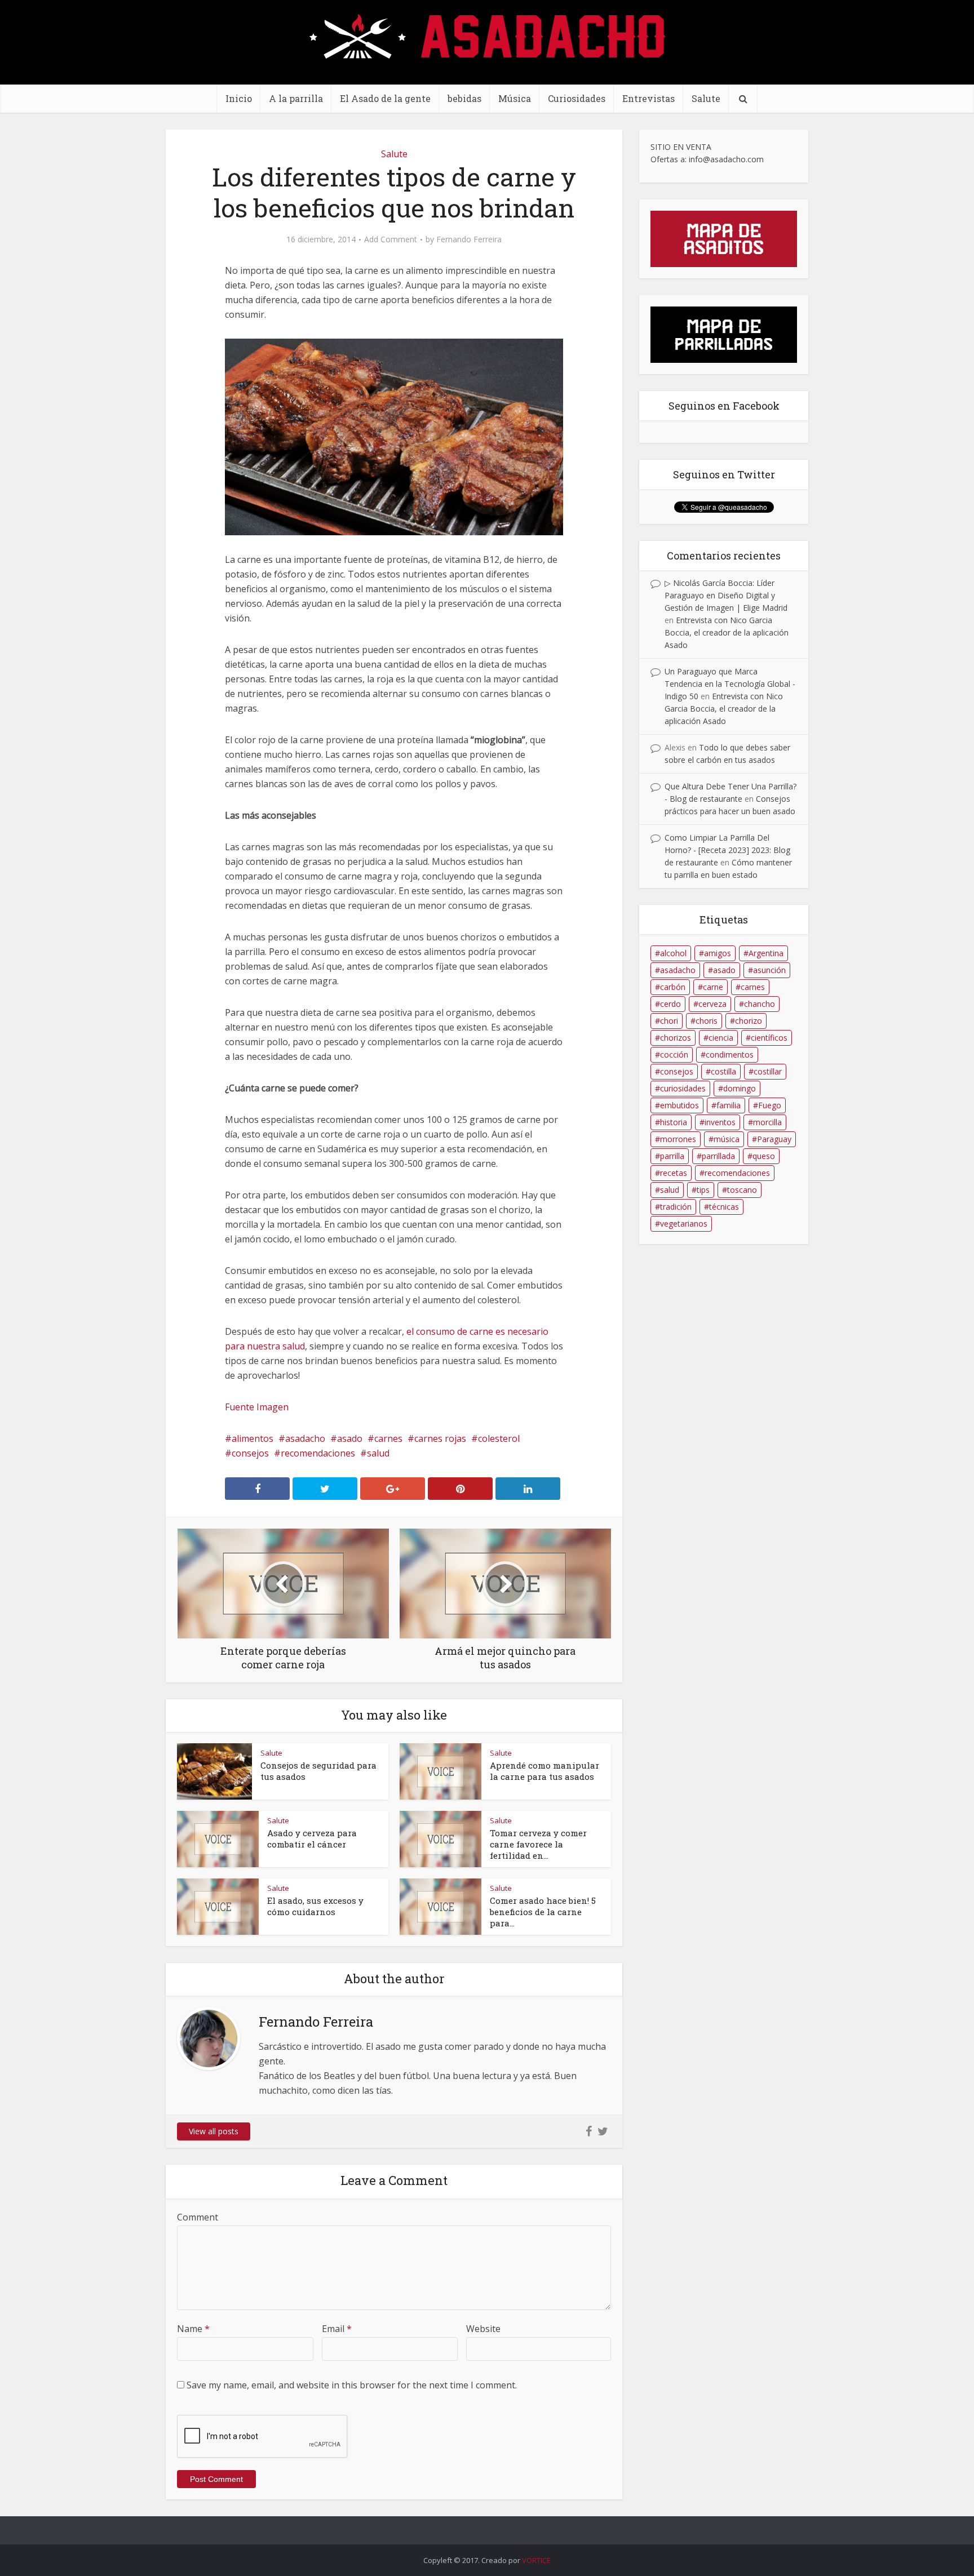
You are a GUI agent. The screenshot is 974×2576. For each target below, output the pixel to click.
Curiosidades (577, 98)
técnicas (724, 1207)
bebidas (464, 98)
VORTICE (536, 2560)
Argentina (766, 953)
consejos (250, 1453)
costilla (723, 1071)
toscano (742, 1190)
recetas (674, 1173)
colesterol (499, 1438)
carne (713, 987)
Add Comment (391, 239)
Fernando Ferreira (469, 239)
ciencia (721, 1038)
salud (378, 1453)
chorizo (749, 1021)
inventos (720, 1122)
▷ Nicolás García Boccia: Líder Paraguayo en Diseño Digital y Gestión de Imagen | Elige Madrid (726, 595)
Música (515, 98)
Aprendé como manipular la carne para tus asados (544, 1771)
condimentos (730, 1054)
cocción (674, 1054)
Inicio (239, 98)
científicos (769, 1038)
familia (729, 1105)
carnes (388, 1438)
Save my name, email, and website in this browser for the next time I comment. (352, 2385)
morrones (678, 1139)
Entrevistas (648, 98)
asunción (769, 970)
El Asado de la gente (385, 98)
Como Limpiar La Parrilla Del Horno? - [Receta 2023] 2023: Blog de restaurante (727, 850)
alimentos (253, 1438)
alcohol (673, 953)
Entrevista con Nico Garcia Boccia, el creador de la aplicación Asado (727, 632)
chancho (760, 1004)
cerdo (670, 1004)
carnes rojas (440, 1438)
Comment (198, 2217)
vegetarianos (684, 1223)
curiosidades (683, 1088)
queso (764, 1156)
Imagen (273, 1407)
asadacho (305, 1438)
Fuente (240, 1407)
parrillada (718, 1156)
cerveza (712, 1004)
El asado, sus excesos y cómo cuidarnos (315, 1906)
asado (350, 1438)
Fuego (770, 1105)
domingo (740, 1088)
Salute (706, 98)
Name (193, 2329)
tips (703, 1190)
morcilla (767, 1122)
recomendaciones (318, 1453)
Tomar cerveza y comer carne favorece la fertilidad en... (538, 1844)
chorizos (676, 1038)
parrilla (672, 1156)
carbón (673, 987)
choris (707, 1021)
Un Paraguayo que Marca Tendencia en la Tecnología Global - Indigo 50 (730, 684)
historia (674, 1122)
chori (669, 1021)
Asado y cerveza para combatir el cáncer (312, 1838)
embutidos (679, 1105)
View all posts (214, 2131)
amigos (718, 953)
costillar (768, 1071)
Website (483, 2329)
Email (337, 2329)
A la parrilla (296, 98)
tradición (676, 1207)
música (727, 1139)
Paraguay (774, 1139)
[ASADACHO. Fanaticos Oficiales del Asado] (487, 35)
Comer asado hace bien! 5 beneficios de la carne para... (543, 1912)
